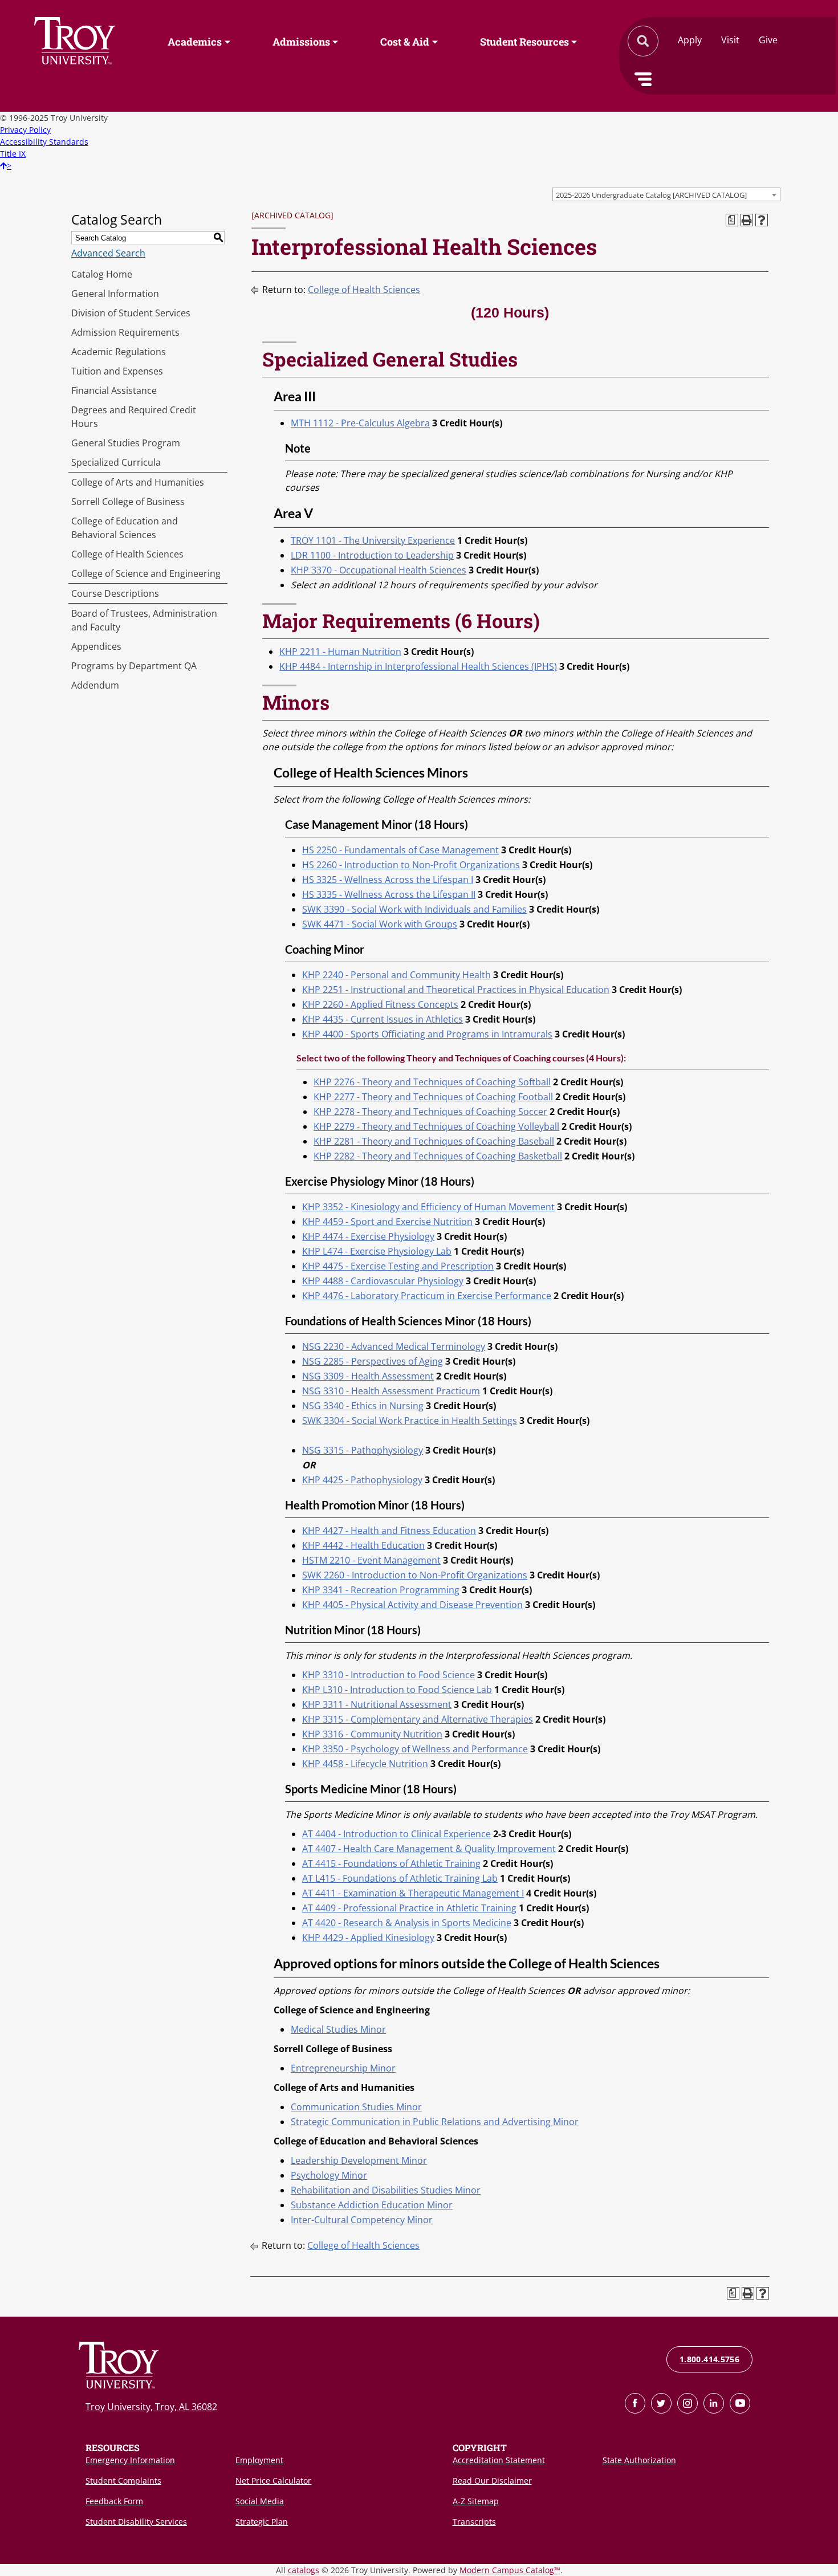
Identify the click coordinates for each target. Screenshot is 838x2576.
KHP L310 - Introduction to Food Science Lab (397, 1690)
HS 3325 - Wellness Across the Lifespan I (388, 880)
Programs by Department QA (134, 666)
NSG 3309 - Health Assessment (368, 1376)
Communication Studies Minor (356, 2107)
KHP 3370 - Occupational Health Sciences (379, 570)
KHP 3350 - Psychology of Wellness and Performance (415, 1749)
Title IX (13, 154)
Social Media (260, 2501)
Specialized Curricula (116, 462)
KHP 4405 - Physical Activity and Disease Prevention (412, 1605)
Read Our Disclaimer (492, 2481)
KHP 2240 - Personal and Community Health (396, 975)
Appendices (96, 646)
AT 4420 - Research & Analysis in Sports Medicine (407, 1923)
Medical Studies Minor (338, 2029)
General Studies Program (126, 443)
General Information (115, 294)
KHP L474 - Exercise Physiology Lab (377, 1251)
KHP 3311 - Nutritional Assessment (377, 1704)
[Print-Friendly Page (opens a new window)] (747, 220)
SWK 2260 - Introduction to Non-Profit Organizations (415, 1575)
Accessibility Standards (44, 142)
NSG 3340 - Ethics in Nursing (363, 1406)
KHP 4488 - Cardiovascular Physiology (383, 1281)
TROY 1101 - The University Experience (373, 540)
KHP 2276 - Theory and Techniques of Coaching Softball (432, 1082)
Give (768, 40)
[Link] (635, 2403)
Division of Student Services (131, 313)
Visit (730, 40)
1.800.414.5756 (709, 2359)
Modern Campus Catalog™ (510, 2570)
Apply (690, 40)
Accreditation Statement (499, 2460)
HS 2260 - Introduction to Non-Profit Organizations (411, 865)
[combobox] (666, 194)
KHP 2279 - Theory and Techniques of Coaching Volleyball (436, 1126)
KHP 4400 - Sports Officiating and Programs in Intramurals (427, 1034)
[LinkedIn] (714, 2403)
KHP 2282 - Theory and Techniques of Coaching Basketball (438, 1156)
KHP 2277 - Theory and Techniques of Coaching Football (433, 1097)
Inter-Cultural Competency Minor (362, 2220)
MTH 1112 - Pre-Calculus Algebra (360, 423)
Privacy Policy (25, 130)
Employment (259, 2460)
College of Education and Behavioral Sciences (125, 528)
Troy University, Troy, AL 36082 (151, 2407)
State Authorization (639, 2460)
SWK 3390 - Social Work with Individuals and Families (414, 909)
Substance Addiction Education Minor (372, 2205)
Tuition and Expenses (117, 371)
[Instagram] (688, 2403)
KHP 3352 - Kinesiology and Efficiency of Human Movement (428, 1207)
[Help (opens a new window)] (762, 220)
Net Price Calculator (273, 2481)
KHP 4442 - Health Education (363, 1545)
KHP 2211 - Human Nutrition (340, 652)
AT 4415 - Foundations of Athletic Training (391, 1863)
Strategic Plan (262, 2522)
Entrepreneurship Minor (343, 2068)
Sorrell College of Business (128, 502)
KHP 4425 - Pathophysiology (362, 1480)
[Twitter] (661, 2403)
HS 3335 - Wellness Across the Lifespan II (389, 894)
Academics (195, 42)
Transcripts (474, 2522)
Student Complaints (123, 2481)
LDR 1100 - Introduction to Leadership (372, 555)
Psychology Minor (329, 2175)
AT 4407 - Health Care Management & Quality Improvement (429, 1849)
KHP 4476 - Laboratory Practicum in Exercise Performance (427, 1296)
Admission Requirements (125, 332)
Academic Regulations (119, 352)
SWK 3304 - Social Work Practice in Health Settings (410, 1421)
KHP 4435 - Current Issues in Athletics (383, 1019)
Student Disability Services (136, 2522)
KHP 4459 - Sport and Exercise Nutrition (387, 1222)
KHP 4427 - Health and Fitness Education (389, 1531)
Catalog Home (102, 274)
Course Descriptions (115, 593)
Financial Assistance (114, 390)
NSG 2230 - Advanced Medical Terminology (394, 1346)
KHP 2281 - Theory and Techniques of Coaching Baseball (434, 1141)
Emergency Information (130, 2460)
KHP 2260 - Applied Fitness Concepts (380, 1004)
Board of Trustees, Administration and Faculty (144, 620)
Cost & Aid (405, 42)
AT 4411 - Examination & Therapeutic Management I (413, 1893)
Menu (643, 79)
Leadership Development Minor (359, 2160)
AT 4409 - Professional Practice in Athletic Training (409, 1908)
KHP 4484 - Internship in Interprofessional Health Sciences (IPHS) (418, 666)
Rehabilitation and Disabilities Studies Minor (386, 2190)
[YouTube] (740, 2403)
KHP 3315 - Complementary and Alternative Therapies (418, 1719)
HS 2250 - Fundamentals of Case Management (400, 850)
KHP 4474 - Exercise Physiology (368, 1236)
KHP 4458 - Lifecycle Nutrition (365, 1764)
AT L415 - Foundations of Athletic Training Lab (400, 1878)
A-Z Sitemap (476, 2501)
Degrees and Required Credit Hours (134, 417)
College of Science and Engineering (146, 573)
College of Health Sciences (127, 554)
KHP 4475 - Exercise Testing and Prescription (398, 1266)
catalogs (304, 2570)
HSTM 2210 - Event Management (371, 1560)
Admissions (301, 42)
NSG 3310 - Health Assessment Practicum (391, 1391)
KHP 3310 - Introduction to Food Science (389, 1675)
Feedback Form (114, 2501)
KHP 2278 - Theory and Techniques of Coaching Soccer (430, 1112)
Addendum (95, 685)
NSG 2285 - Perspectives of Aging (373, 1361)
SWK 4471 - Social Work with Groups (380, 924)
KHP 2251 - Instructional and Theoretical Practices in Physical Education (456, 990)
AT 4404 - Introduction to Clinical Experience (396, 1834)
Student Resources (524, 42)
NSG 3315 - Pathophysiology (363, 1450)
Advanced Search (108, 253)
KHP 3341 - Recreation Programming (381, 1590)
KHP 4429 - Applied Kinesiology (368, 1938)
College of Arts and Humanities (138, 482)
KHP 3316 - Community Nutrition (372, 1734)
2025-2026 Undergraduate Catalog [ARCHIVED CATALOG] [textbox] (651, 195)
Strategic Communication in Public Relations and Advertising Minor (435, 2122)
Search (75, 41)
